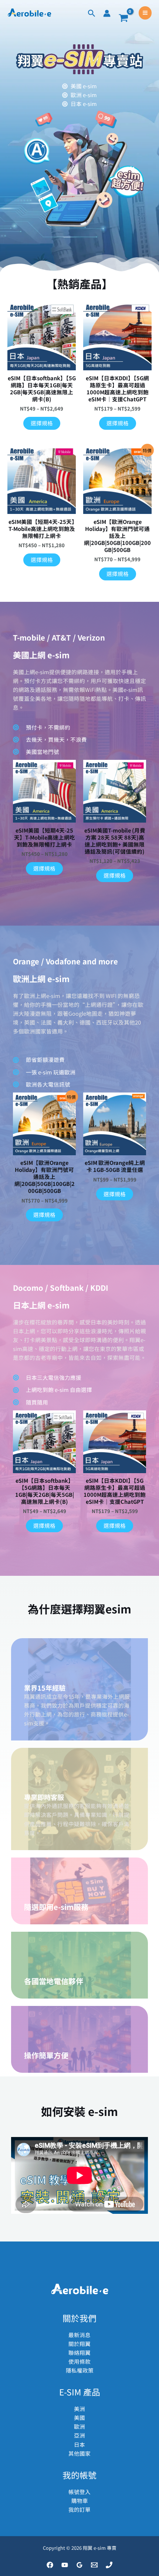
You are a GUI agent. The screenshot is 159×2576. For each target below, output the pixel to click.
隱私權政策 (80, 2370)
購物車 (80, 2500)
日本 (79, 2444)
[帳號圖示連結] (107, 13)
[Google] (79, 2565)
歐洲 (79, 2426)
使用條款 (79, 2361)
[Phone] (109, 2565)
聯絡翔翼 (79, 2352)
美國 (79, 2417)
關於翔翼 (79, 2344)
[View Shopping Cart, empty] (124, 18)
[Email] (94, 2565)
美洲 (79, 2409)
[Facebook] (50, 2565)
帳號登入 (79, 2492)
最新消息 (79, 2335)
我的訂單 (79, 2509)
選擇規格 (42, 423)
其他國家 (79, 2453)
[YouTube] (65, 2565)
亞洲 (79, 2435)
